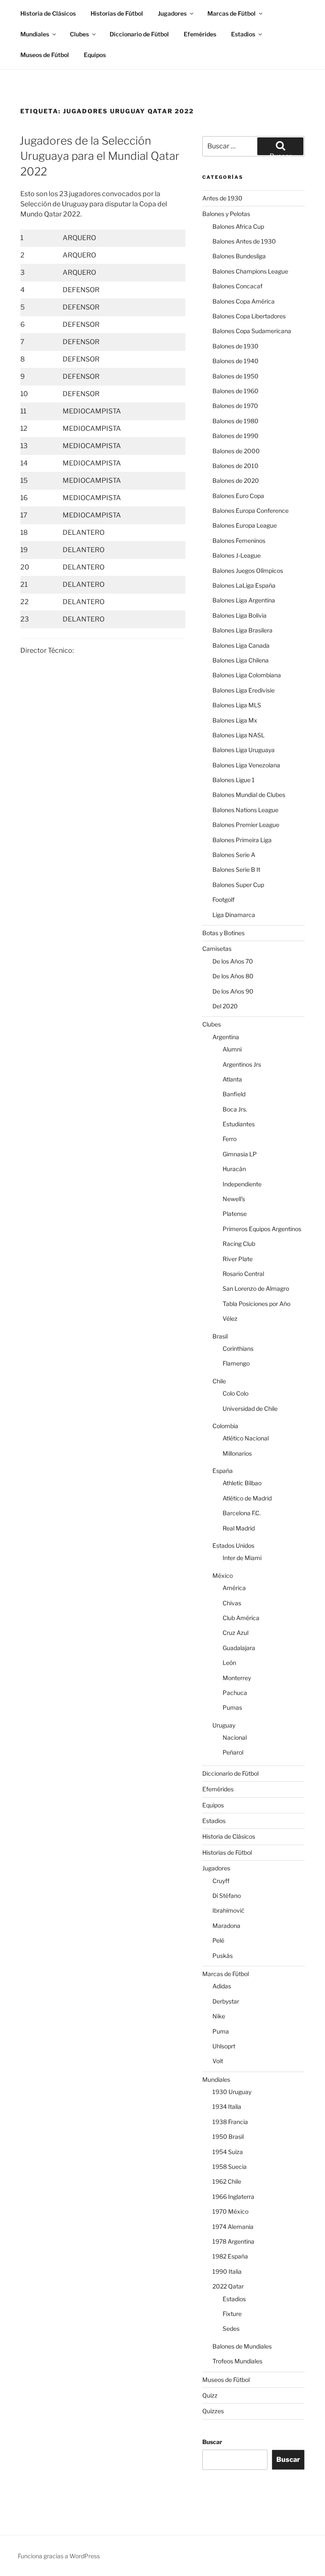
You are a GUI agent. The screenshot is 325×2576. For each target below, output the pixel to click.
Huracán (234, 1169)
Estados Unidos (233, 1545)
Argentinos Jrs (242, 1064)
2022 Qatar (228, 2286)
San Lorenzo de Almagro (256, 1288)
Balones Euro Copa (238, 496)
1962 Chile (227, 2181)
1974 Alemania (233, 2227)
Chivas (232, 1603)
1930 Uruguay (232, 2092)
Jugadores (172, 13)
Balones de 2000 (236, 451)
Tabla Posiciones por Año (256, 1304)
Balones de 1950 (235, 376)
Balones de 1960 (235, 391)
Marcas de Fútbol (231, 13)
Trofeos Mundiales (237, 2361)
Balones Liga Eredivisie (244, 690)
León (229, 1663)
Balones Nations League (245, 810)
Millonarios (237, 1453)
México (223, 1575)
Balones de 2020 (236, 480)
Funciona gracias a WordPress (59, 2556)
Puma (221, 2031)
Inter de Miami (242, 1558)
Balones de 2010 (235, 466)
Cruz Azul (235, 1633)
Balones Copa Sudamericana (252, 331)
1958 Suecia (230, 2167)
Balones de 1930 (235, 346)
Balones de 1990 (235, 436)
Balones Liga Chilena (241, 660)
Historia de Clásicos (48, 13)
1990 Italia (227, 2271)
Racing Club (239, 1244)
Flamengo (236, 1363)
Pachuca (235, 1693)
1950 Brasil (228, 2137)
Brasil (220, 1336)
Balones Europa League (245, 525)
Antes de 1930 (222, 198)
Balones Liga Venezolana (246, 765)
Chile (219, 1381)
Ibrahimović (229, 1910)
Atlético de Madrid (247, 1498)
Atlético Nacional (246, 1438)
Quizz (210, 2395)
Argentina (226, 1037)
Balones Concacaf (237, 286)
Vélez (230, 1318)
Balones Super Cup (238, 885)
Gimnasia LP (240, 1154)
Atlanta (232, 1079)
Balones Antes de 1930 (244, 241)
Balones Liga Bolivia (240, 615)
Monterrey (237, 1678)
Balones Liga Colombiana (247, 675)
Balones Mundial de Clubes (249, 795)
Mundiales (35, 34)
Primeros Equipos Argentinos (262, 1229)
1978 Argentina (233, 2241)
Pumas (232, 1707)
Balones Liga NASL (238, 735)
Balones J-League (237, 555)
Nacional (235, 1737)
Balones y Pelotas (226, 214)
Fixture (232, 2314)
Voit (218, 2061)
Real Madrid (239, 1528)
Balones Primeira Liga (242, 840)
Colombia (225, 1426)
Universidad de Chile (250, 1408)
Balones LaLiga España (244, 585)
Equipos (95, 55)
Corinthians (238, 1348)
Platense (235, 1214)
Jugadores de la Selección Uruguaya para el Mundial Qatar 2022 (99, 156)
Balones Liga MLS (237, 705)
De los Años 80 (233, 976)
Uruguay (224, 1725)
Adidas (222, 1986)
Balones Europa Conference (251, 511)
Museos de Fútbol (45, 55)
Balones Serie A (234, 855)
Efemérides (200, 34)
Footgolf (223, 899)
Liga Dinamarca (234, 915)
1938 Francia (230, 2122)
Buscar (212, 2442)
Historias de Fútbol (117, 13)
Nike (219, 2016)
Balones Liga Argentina (244, 600)
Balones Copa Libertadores (249, 316)
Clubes (79, 34)
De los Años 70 (233, 961)
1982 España (230, 2256)
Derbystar (226, 2001)
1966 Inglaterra (233, 2197)
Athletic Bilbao (242, 1483)
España (223, 1471)
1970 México (230, 2211)
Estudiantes (239, 1124)
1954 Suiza (228, 2152)
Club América (241, 1618)
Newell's (234, 1199)
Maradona (226, 1926)
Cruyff (221, 1881)
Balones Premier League (246, 825)
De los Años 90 (233, 991)
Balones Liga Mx (235, 720)
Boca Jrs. (235, 1109)
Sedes (231, 2328)
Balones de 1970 (235, 406)
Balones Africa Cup (238, 226)
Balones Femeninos (239, 541)
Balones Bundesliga (239, 256)
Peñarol (233, 1752)
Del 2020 (225, 1006)
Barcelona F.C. (242, 1513)
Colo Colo (235, 1393)
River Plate (238, 1259)
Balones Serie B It (236, 869)
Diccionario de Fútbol (139, 34)
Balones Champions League (250, 271)
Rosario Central (243, 1274)
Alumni (232, 1049)
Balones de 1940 (235, 361)
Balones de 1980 (235, 421)
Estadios (243, 34)
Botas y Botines (223, 933)
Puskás (223, 1956)
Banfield (234, 1094)
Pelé (218, 1940)
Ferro (230, 1139)
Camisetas (217, 949)
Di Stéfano (227, 1896)
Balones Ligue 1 (234, 780)
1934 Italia (227, 2107)
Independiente (242, 1184)
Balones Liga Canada (241, 645)
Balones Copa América (244, 301)
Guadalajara (239, 1648)
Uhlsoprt (224, 2046)
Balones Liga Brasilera (242, 630)
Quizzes (213, 2411)
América (234, 1588)
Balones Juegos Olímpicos (248, 571)
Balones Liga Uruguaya (244, 750)
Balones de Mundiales (242, 2346)
